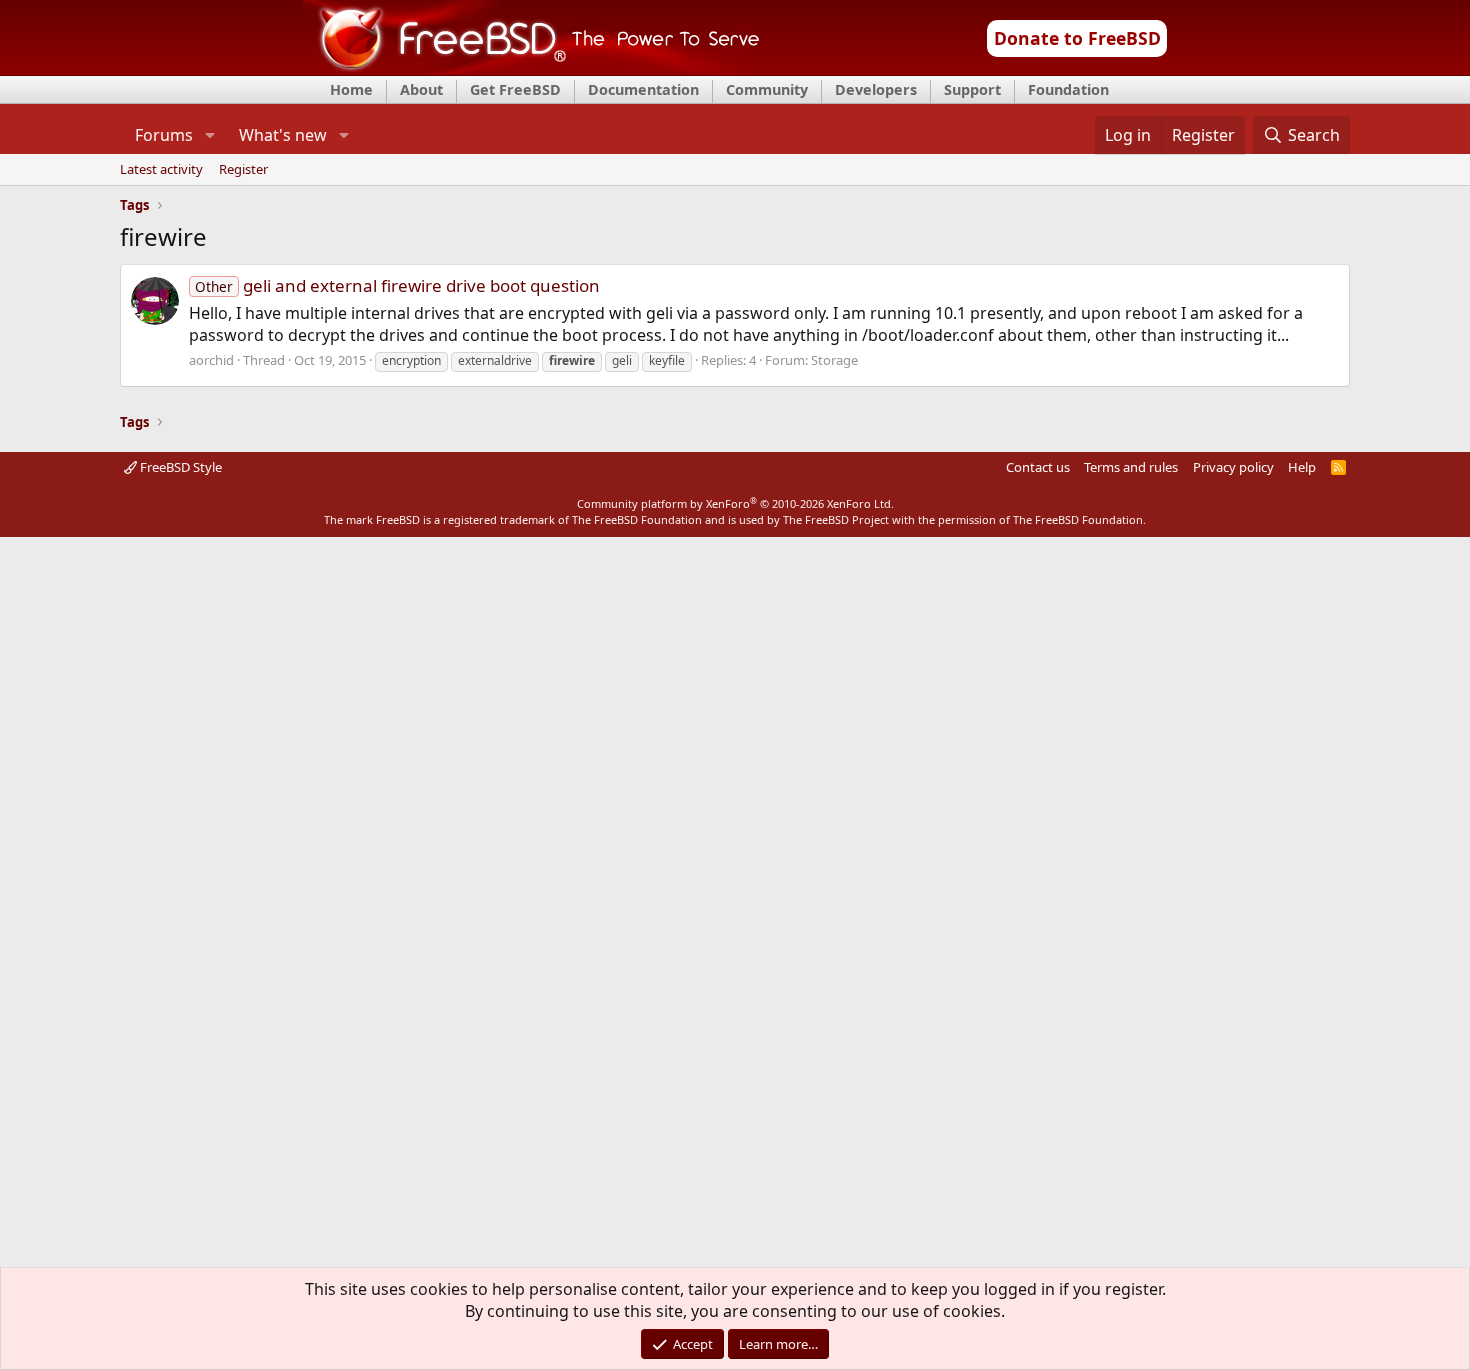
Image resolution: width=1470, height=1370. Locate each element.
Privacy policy (1233, 467)
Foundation (1068, 89)
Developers (876, 89)
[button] (209, 135)
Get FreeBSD (515, 89)
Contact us (1038, 467)
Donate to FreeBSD (1077, 38)
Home (351, 89)
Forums (164, 135)
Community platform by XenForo (735, 503)
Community (767, 89)
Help (1302, 467)
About (421, 89)
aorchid (211, 360)
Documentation (643, 89)
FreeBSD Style (179, 467)
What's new (283, 135)
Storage (834, 360)
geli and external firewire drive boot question (397, 285)
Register (243, 170)
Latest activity (161, 170)
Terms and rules (1131, 467)
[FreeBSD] (531, 69)
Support (972, 89)
